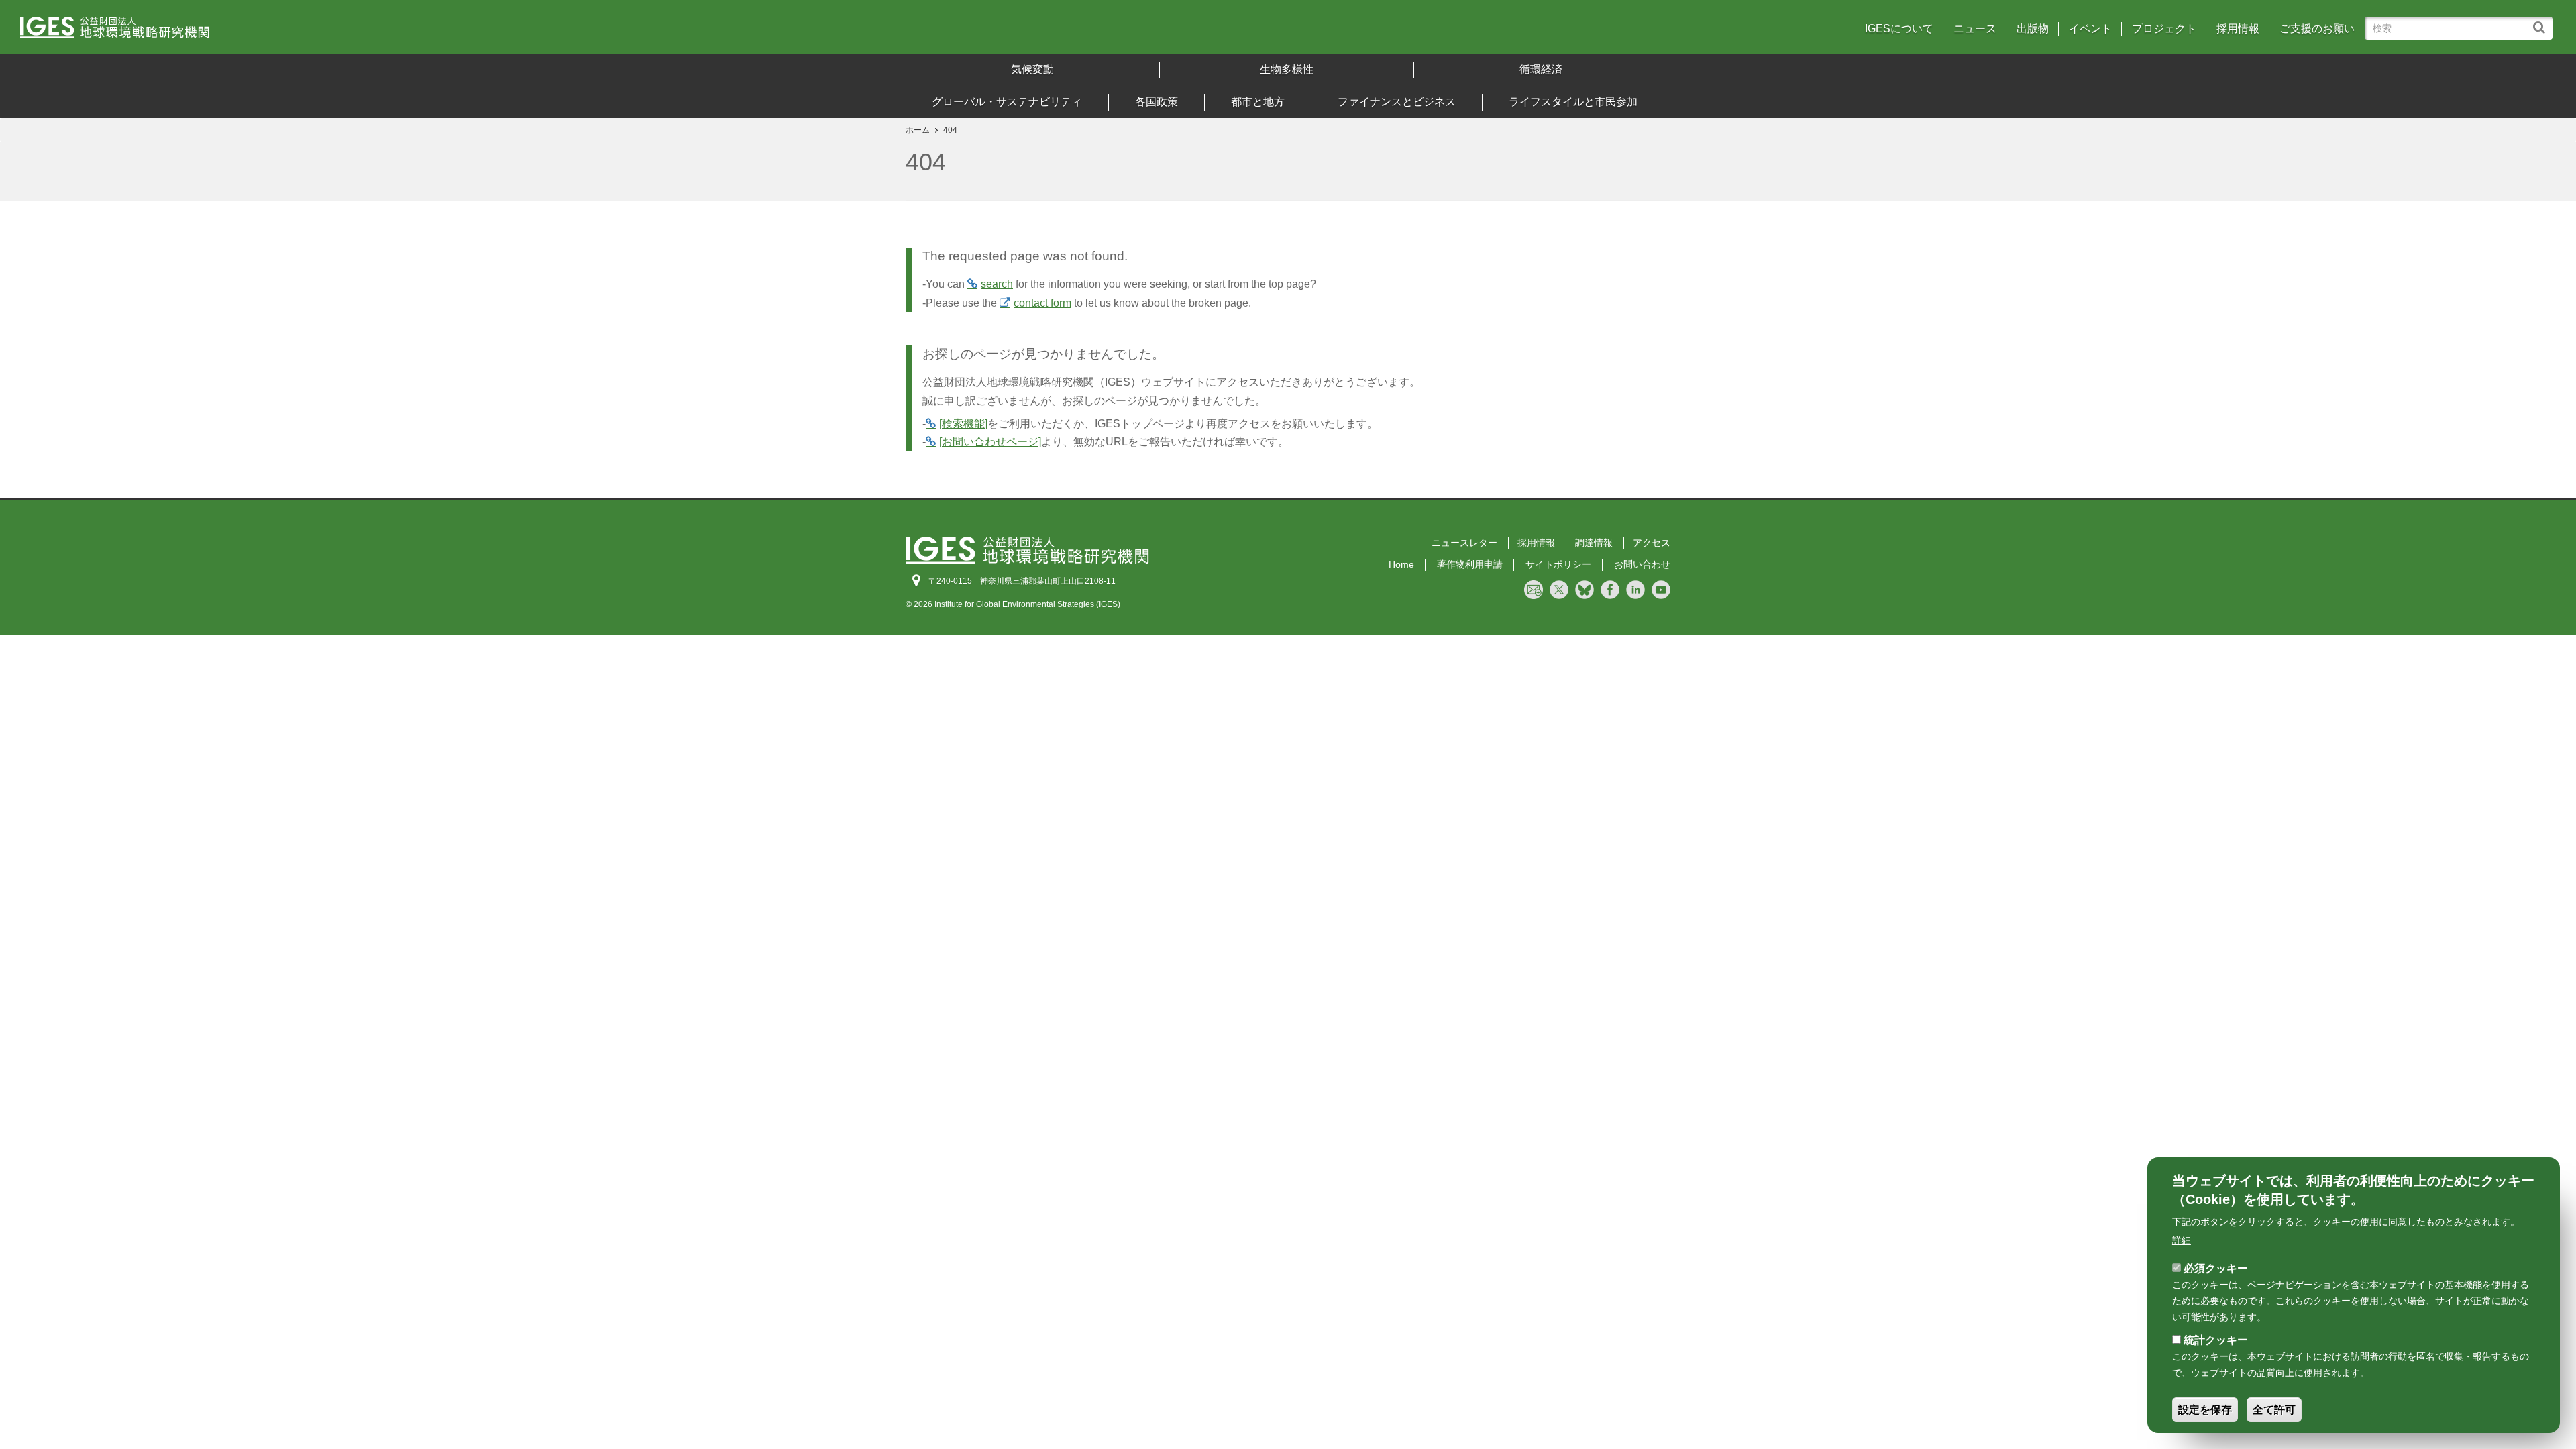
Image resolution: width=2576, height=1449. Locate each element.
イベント (2090, 29)
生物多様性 (1287, 69)
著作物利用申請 (1470, 564)
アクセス (1652, 543)
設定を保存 (2205, 1410)
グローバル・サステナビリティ (1007, 102)
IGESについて (1899, 29)
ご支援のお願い (2317, 29)
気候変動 (1032, 69)
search (997, 284)
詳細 (2182, 1240)
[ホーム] (335, 32)
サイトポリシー (1558, 564)
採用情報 (2238, 29)
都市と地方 (1258, 102)
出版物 (2033, 29)
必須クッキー (2216, 1268)
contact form (1042, 303)
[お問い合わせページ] (990, 442)
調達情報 (1594, 543)
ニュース (1975, 29)
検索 (2542, 21)
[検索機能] (963, 424)
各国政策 (1157, 102)
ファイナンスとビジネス (1397, 102)
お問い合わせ (1642, 564)
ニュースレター (1464, 543)
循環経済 (1541, 69)
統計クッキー (2216, 1340)
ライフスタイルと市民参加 (1573, 102)
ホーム (918, 130)
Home (1401, 564)
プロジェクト (2164, 29)
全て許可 (2274, 1410)
